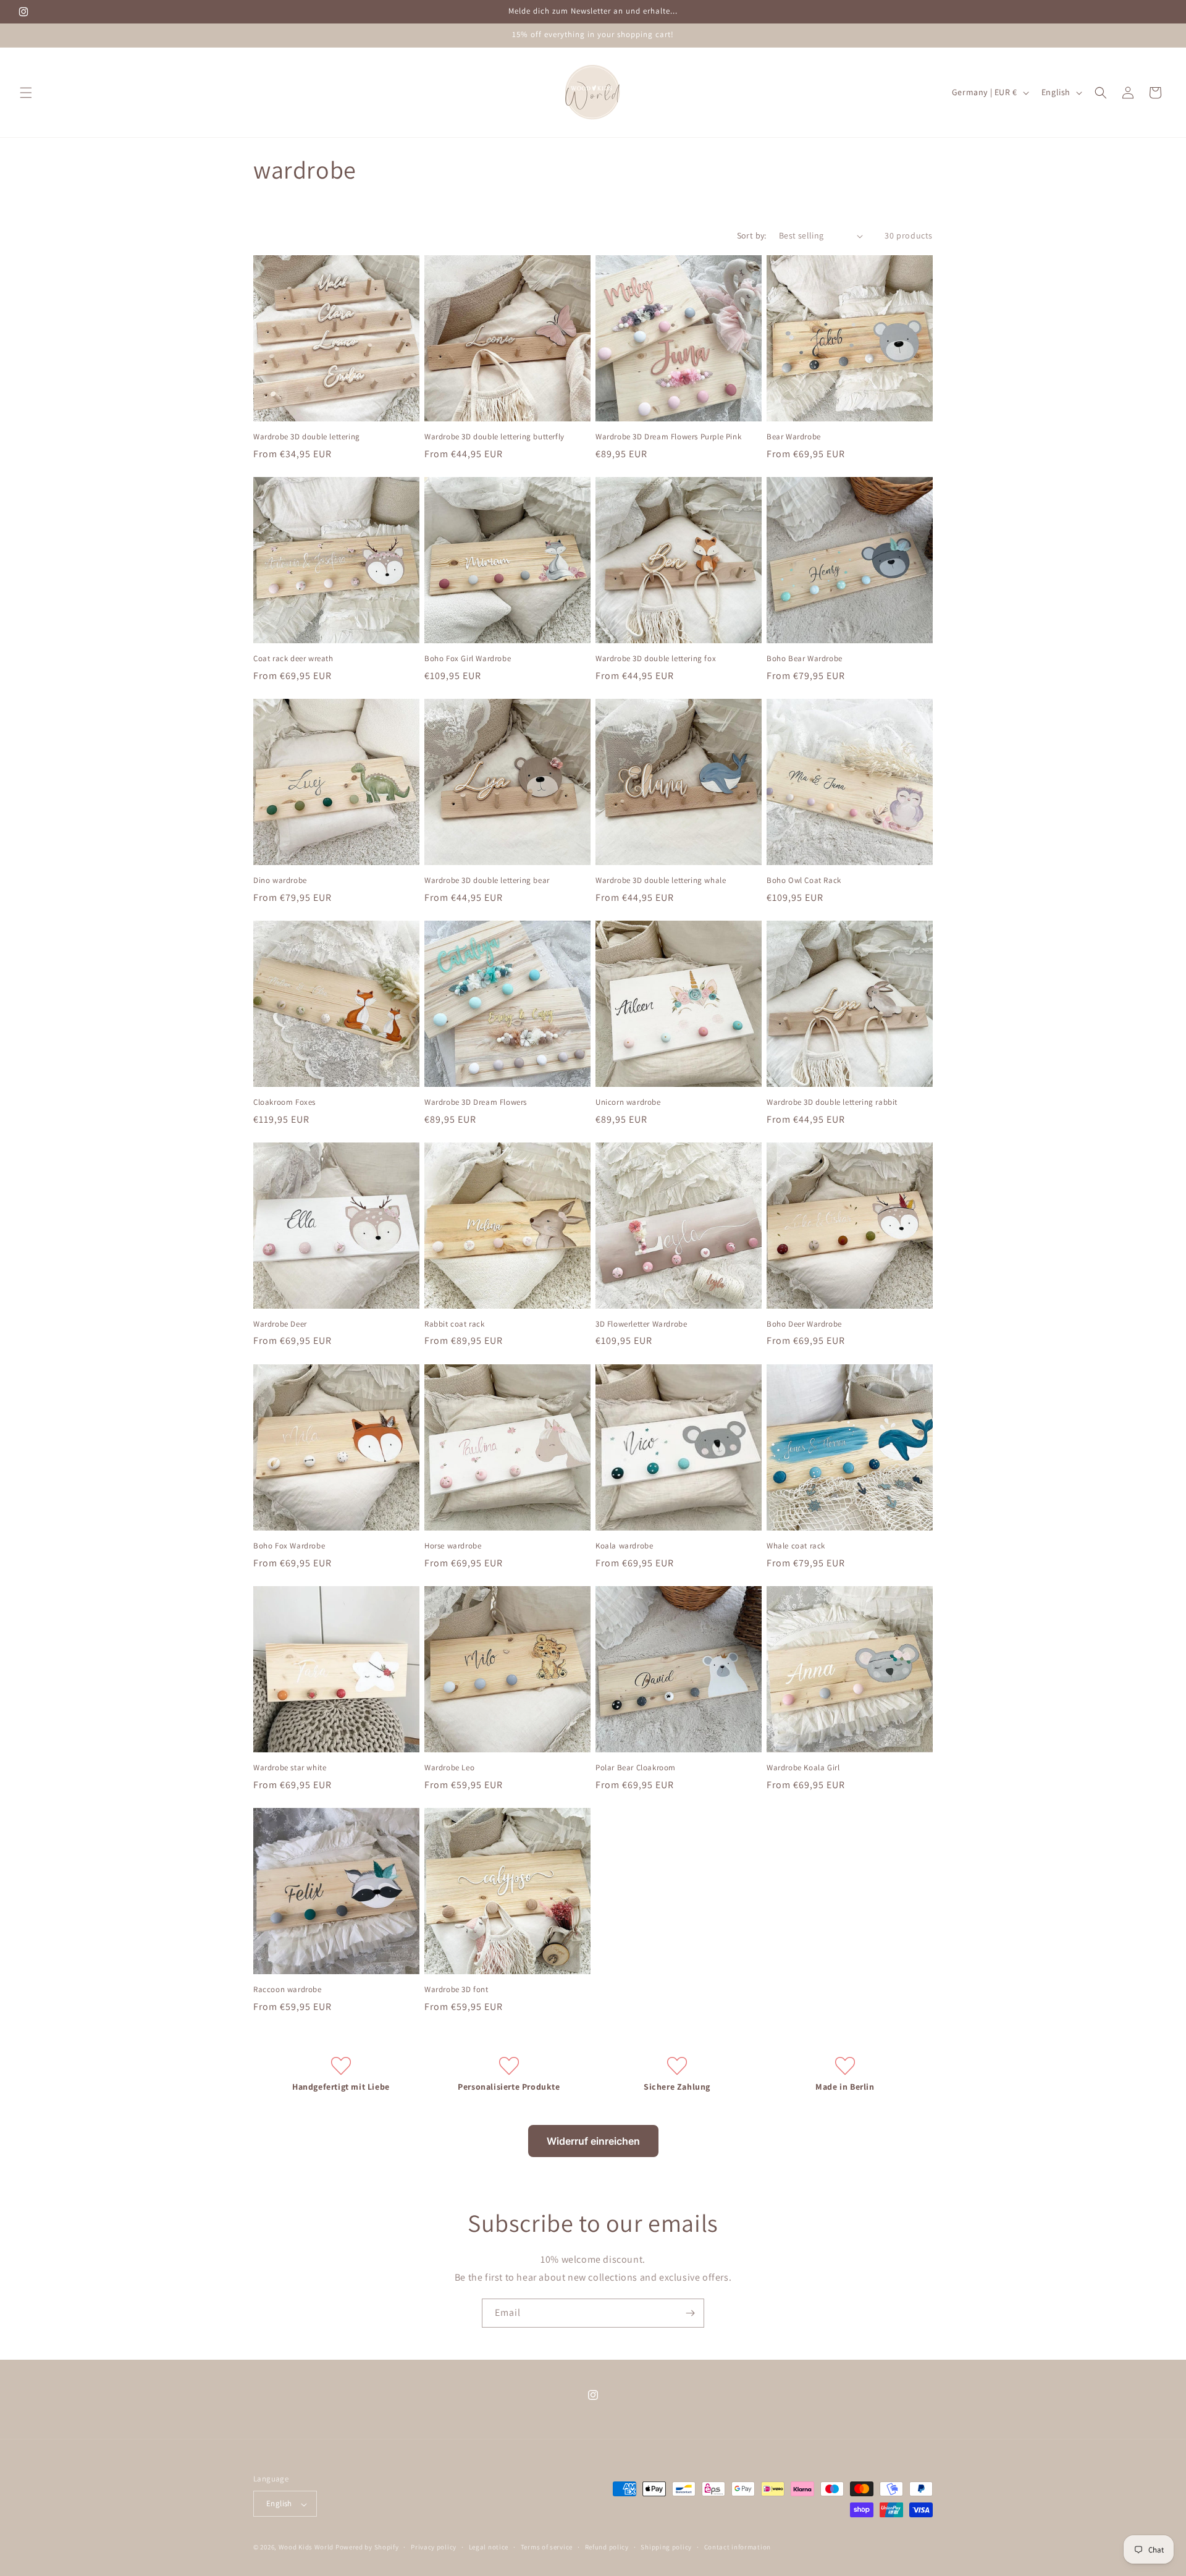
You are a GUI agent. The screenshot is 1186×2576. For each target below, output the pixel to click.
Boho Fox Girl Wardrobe (468, 659)
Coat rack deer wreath (293, 659)
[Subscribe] (690, 2313)
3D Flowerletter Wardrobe (641, 1324)
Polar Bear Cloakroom (636, 1768)
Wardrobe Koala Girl (803, 1768)
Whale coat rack (796, 1546)
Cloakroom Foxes (284, 1102)
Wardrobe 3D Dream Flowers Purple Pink (668, 437)
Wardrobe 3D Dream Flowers (476, 1102)
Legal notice (489, 2547)
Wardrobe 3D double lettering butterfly (494, 437)
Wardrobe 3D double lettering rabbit (832, 1102)
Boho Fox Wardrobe (289, 1546)
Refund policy (607, 2547)
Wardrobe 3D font (456, 1990)
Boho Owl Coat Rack (804, 880)
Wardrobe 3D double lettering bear (487, 880)
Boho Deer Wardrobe (804, 1324)
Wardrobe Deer (280, 1324)
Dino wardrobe (280, 880)
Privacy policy (434, 2547)
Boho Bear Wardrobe (805, 659)
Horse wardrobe (453, 1546)
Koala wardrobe (624, 1546)
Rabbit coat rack (455, 1324)
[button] (26, 93)
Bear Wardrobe (794, 437)
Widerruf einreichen (593, 2141)
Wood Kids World (306, 2548)
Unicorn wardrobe (628, 1102)
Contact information (738, 2547)
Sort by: (752, 235)
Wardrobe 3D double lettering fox (656, 659)
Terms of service (547, 2547)
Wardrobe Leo (449, 1768)
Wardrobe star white (290, 1768)
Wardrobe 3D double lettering (307, 437)
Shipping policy (666, 2547)
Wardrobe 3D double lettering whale (661, 880)
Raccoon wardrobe (288, 1990)
